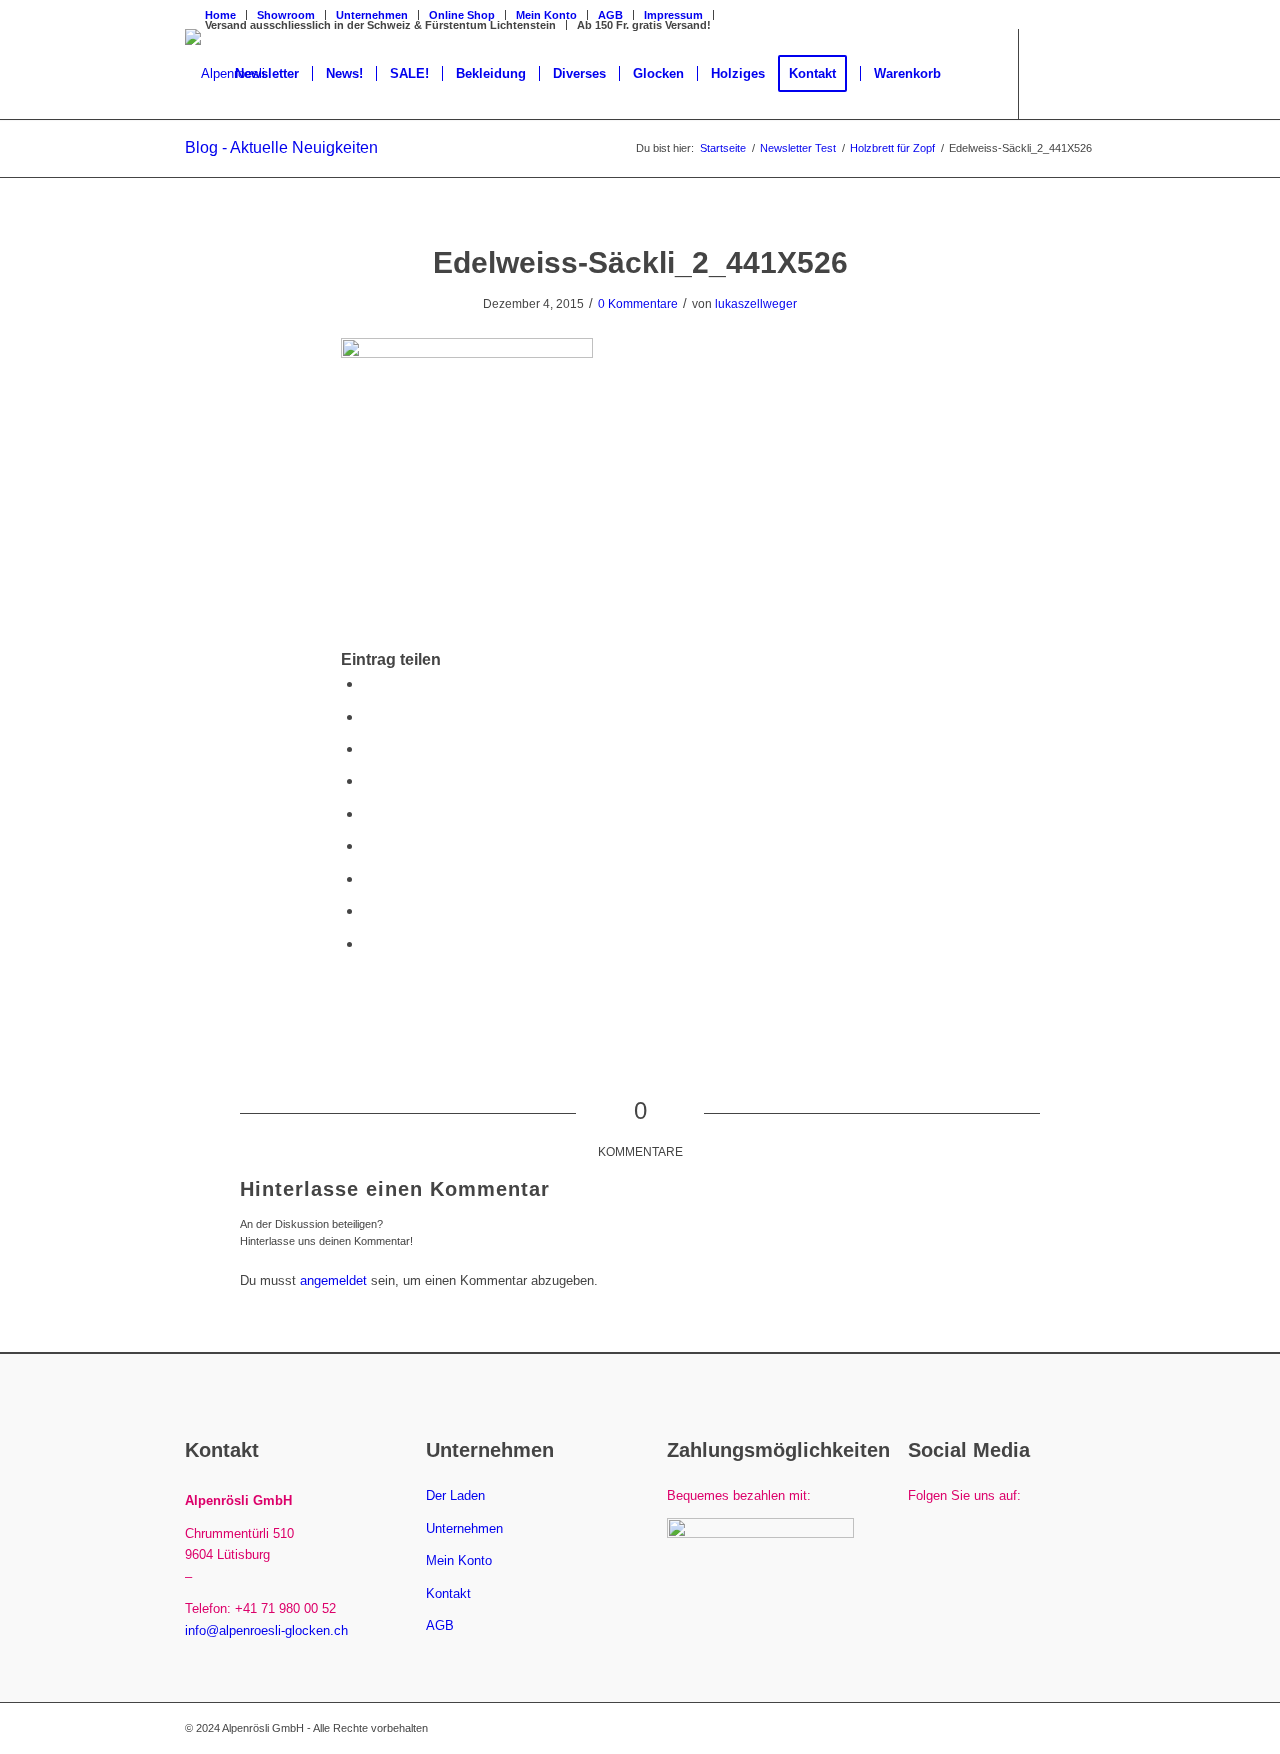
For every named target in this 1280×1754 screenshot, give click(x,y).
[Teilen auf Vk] (369, 878)
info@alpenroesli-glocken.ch (266, 1630)
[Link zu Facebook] (1050, 73)
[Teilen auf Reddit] (369, 910)
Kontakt (448, 1593)
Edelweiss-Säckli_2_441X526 (640, 262)
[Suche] (973, 74)
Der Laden (455, 1495)
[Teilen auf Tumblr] (369, 845)
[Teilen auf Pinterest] (369, 780)
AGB (610, 15)
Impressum (673, 15)
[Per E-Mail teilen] (369, 943)
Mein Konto (459, 1560)
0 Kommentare (638, 304)
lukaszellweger (756, 304)
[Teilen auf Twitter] (369, 716)
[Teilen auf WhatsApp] (369, 748)
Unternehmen (464, 1528)
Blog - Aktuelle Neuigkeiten (281, 147)
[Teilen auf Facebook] (369, 683)
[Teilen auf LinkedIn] (369, 813)
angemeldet (333, 1280)
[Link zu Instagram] (1080, 73)
